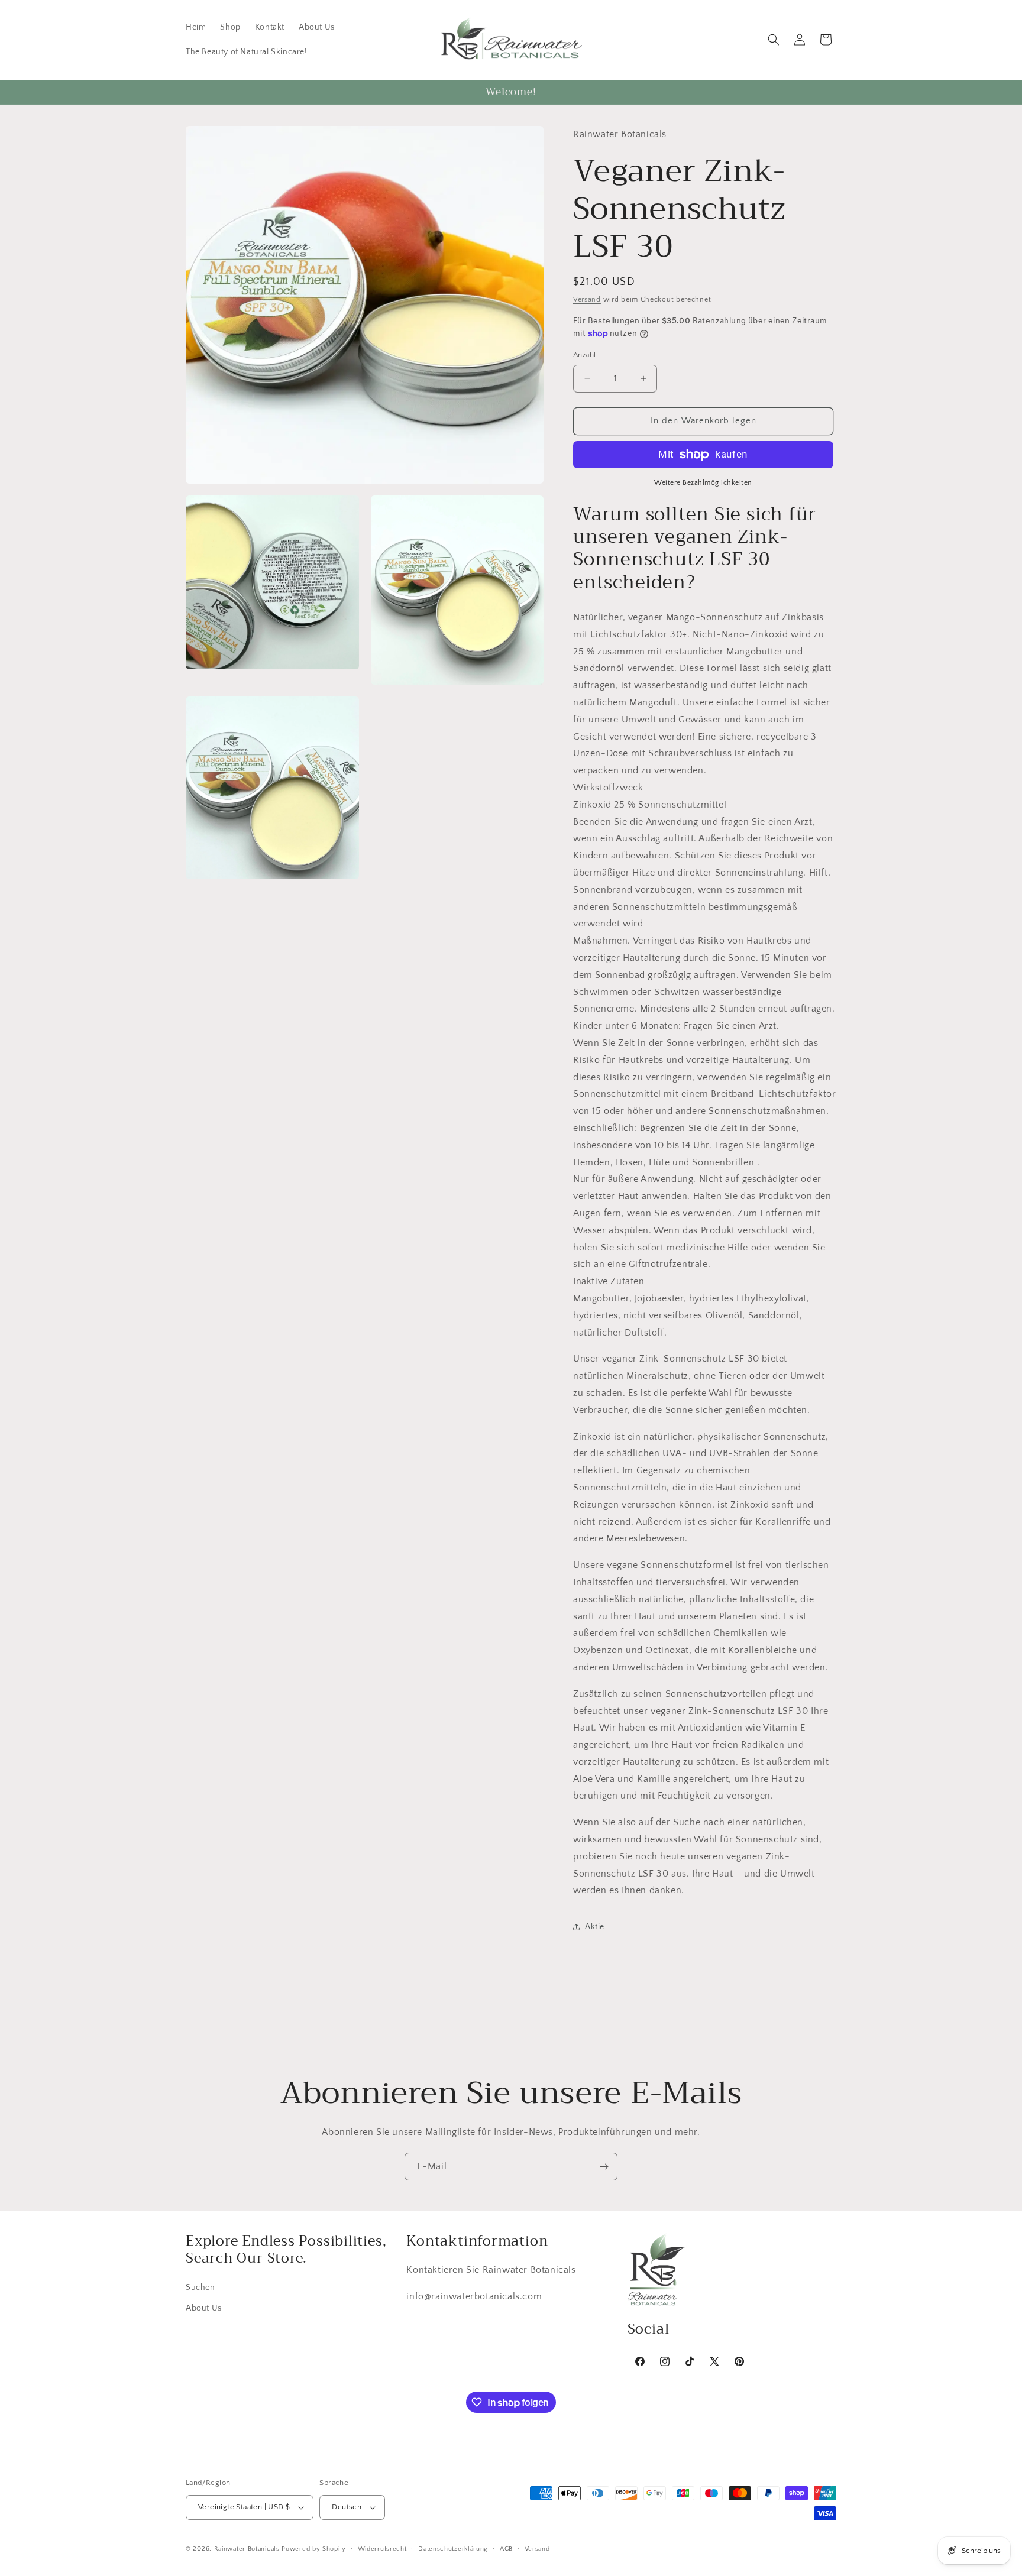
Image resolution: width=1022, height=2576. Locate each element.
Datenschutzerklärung (453, 2549)
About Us (204, 2308)
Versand (587, 299)
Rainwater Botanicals (247, 2549)
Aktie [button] (595, 1927)
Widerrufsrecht (382, 2549)
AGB (506, 2549)
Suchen (200, 2287)
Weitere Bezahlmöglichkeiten (703, 483)
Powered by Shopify (314, 2549)
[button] (774, 40)
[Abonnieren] (604, 2167)
